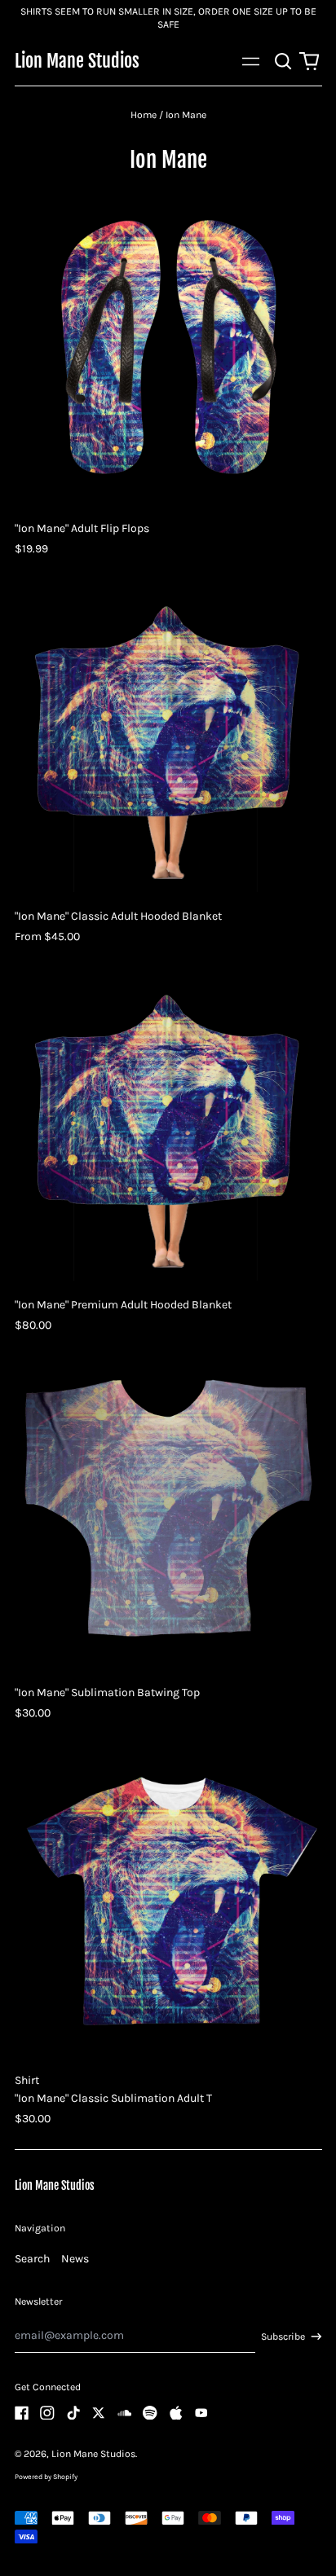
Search (32, 2259)
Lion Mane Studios (77, 61)
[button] (284, 62)
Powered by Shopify (46, 2477)
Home (144, 115)
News (75, 2259)
